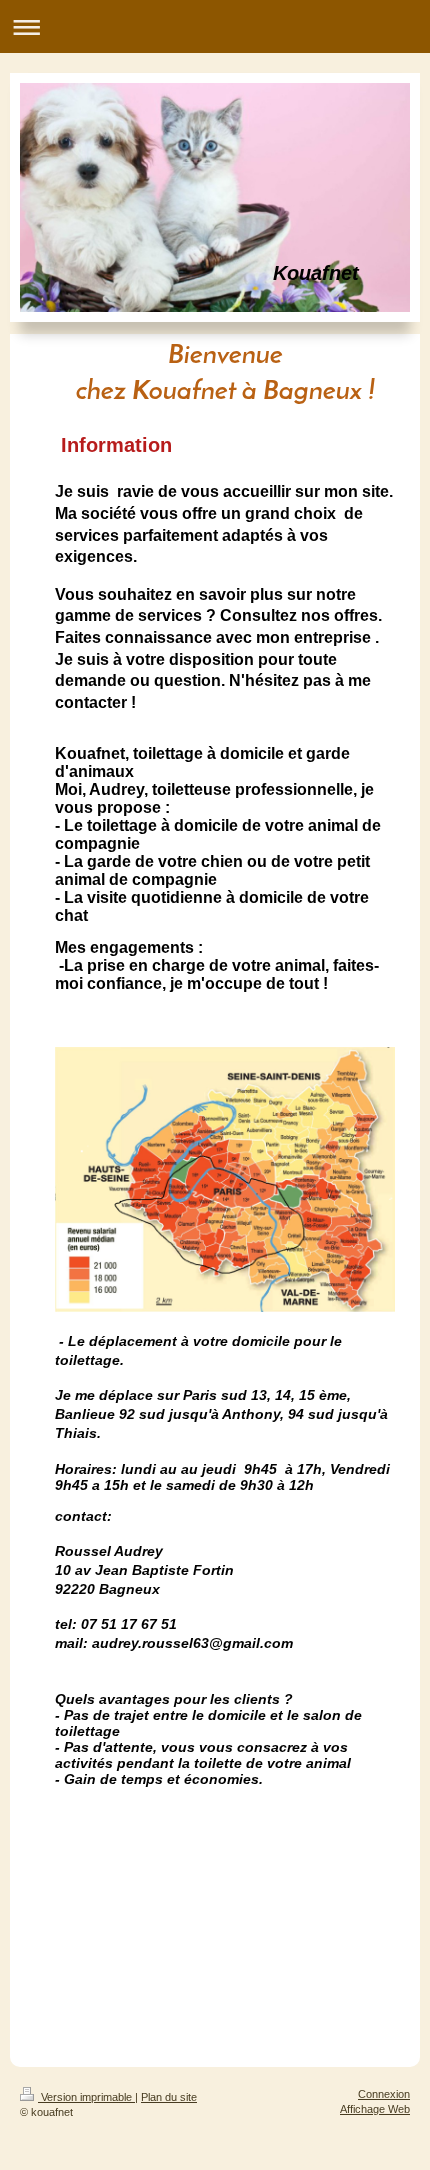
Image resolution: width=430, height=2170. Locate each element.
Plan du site (169, 2097)
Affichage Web (375, 2109)
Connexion (384, 2094)
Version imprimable (86, 2097)
